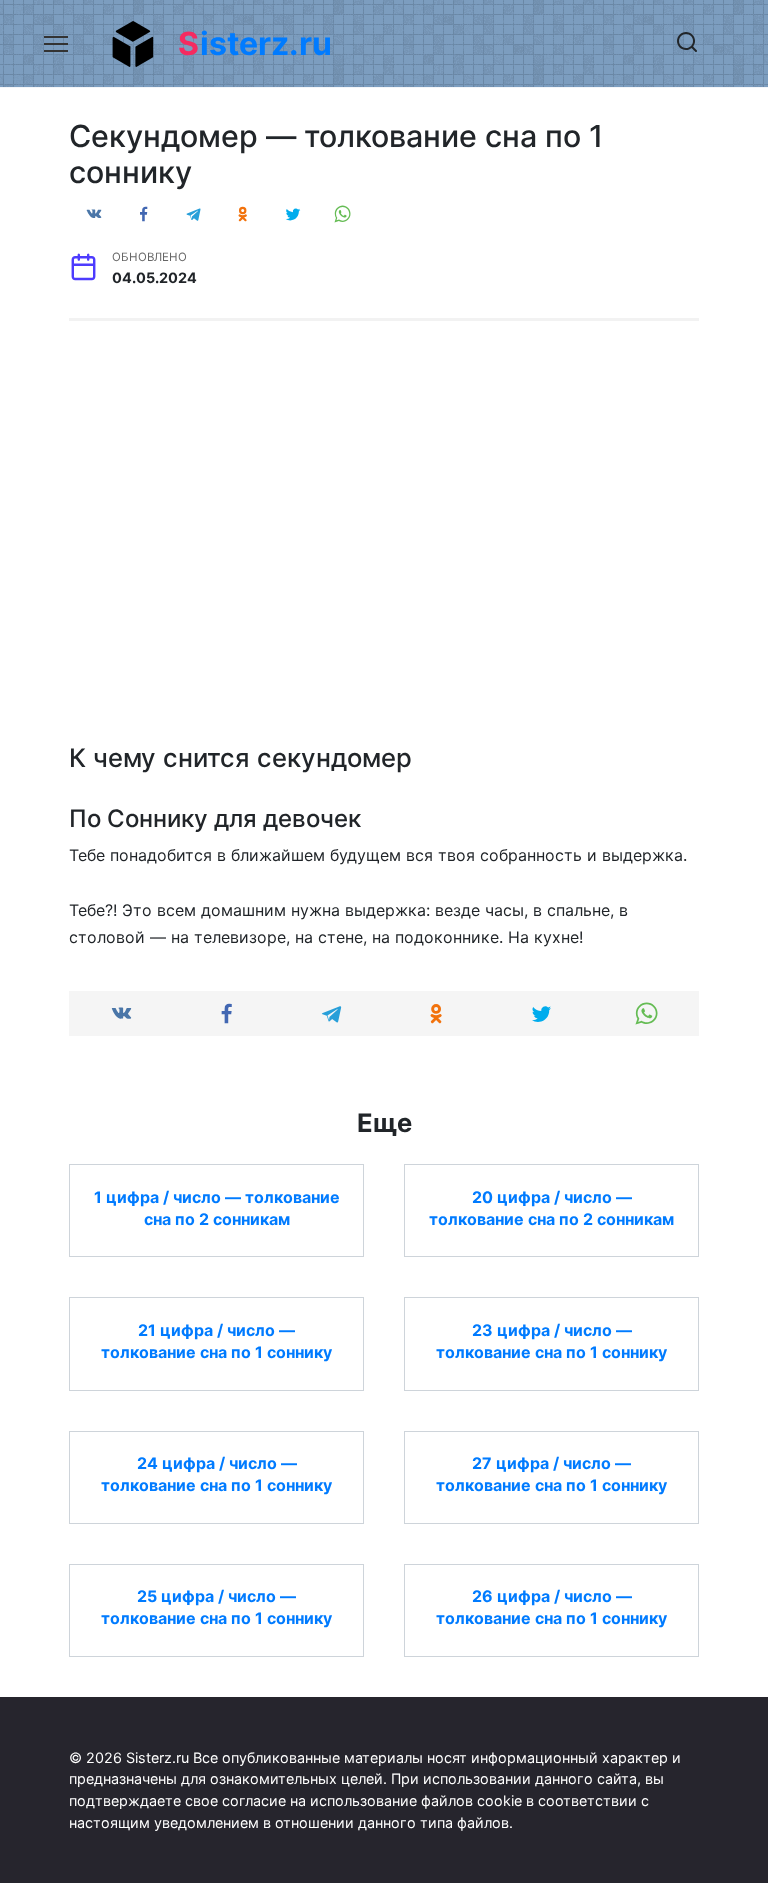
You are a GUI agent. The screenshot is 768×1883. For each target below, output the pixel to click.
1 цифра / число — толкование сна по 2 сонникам (217, 1207)
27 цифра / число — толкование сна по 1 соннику (551, 1474)
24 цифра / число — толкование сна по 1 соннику (216, 1474)
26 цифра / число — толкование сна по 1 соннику (551, 1607)
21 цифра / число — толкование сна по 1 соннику (216, 1340)
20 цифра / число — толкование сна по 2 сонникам (551, 1207)
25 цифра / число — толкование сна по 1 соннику (216, 1607)
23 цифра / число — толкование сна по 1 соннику (551, 1340)
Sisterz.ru (255, 43)
